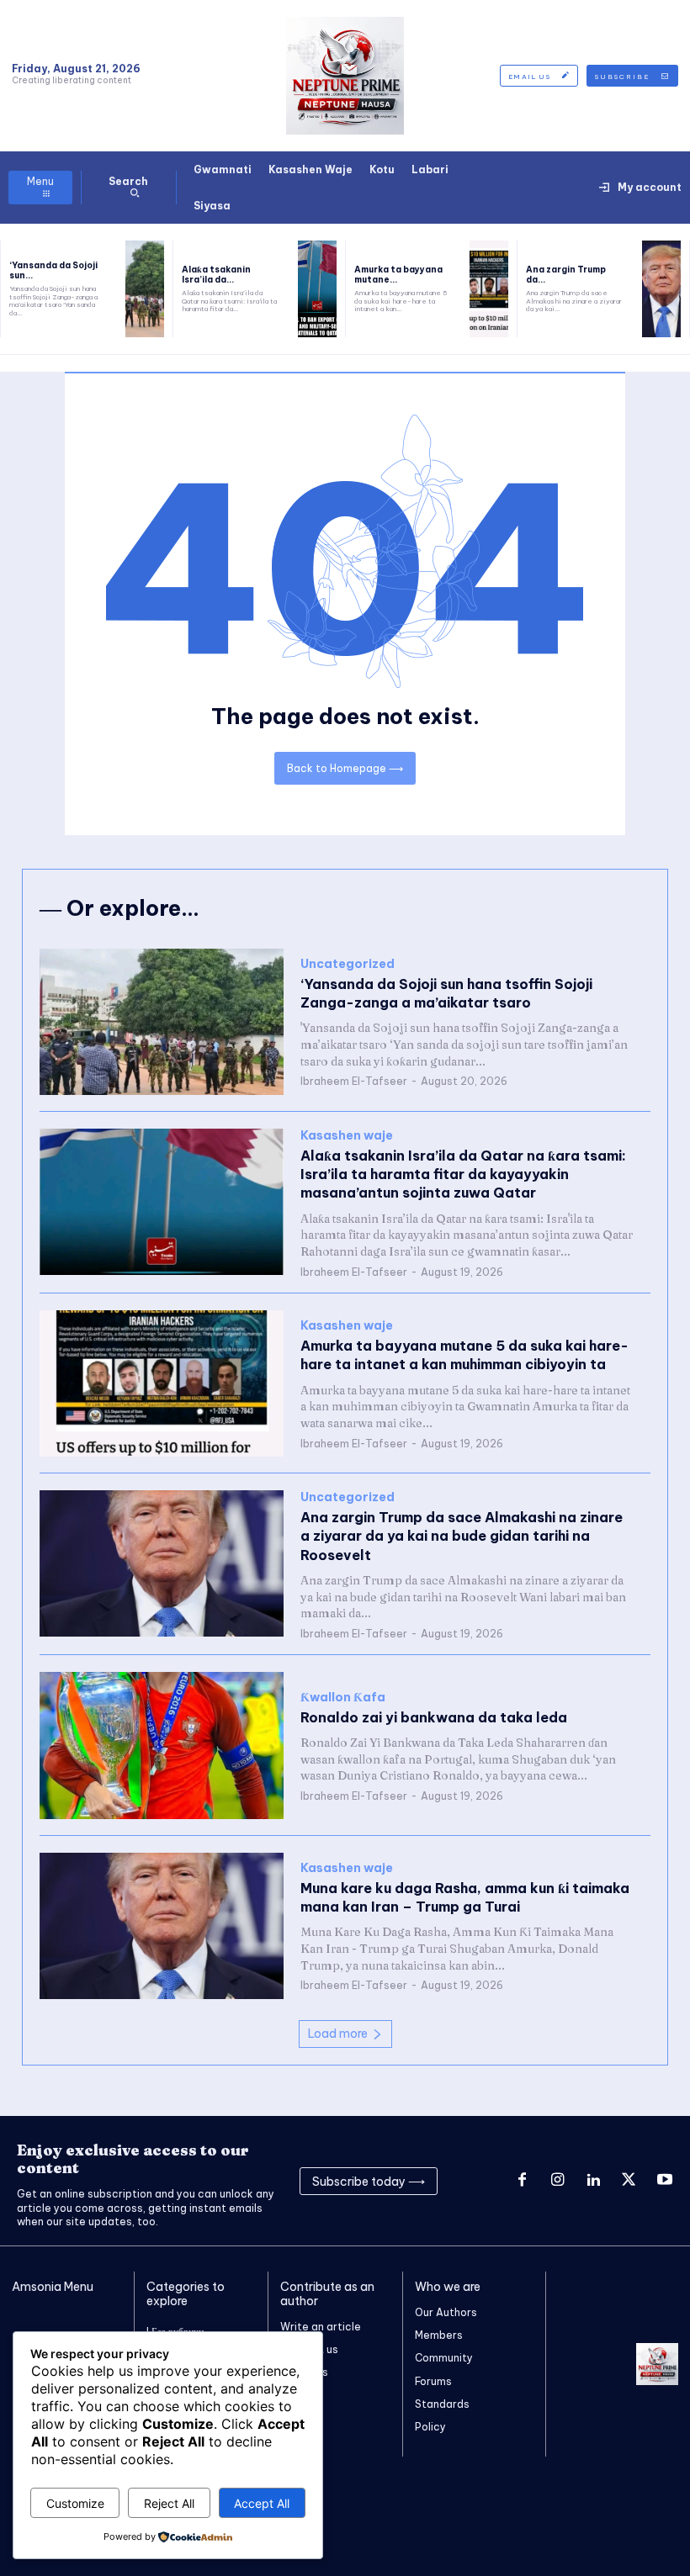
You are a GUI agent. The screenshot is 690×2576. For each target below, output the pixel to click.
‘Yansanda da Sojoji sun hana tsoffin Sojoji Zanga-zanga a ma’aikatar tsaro (446, 993)
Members (439, 2335)
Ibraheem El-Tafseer (354, 1081)
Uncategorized (348, 964)
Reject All (169, 2503)
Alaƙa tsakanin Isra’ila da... (216, 275)
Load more (338, 2034)
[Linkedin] (593, 2181)
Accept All (262, 2503)
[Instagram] (557, 2181)
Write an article (321, 2327)
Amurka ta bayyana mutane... (398, 275)
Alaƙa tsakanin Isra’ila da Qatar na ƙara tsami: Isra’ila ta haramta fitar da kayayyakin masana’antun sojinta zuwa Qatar (463, 1174)
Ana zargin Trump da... (566, 275)
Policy (430, 2427)
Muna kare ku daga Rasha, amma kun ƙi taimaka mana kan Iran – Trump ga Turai (465, 1897)
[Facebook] (522, 2181)
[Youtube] (665, 2181)
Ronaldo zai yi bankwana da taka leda (434, 1717)
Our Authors (446, 2312)
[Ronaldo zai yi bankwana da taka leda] (162, 1745)
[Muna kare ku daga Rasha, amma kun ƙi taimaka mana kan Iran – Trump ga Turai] (162, 1926)
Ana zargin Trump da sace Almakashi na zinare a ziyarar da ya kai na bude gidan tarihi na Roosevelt (462, 1536)
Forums (433, 2381)
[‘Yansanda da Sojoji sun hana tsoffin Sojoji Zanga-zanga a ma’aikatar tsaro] (145, 289)
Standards (442, 2404)
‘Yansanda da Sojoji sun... (53, 270)
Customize (75, 2503)
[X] (629, 2181)
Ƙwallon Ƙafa (343, 1698)
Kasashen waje (347, 1136)
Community (444, 2358)
